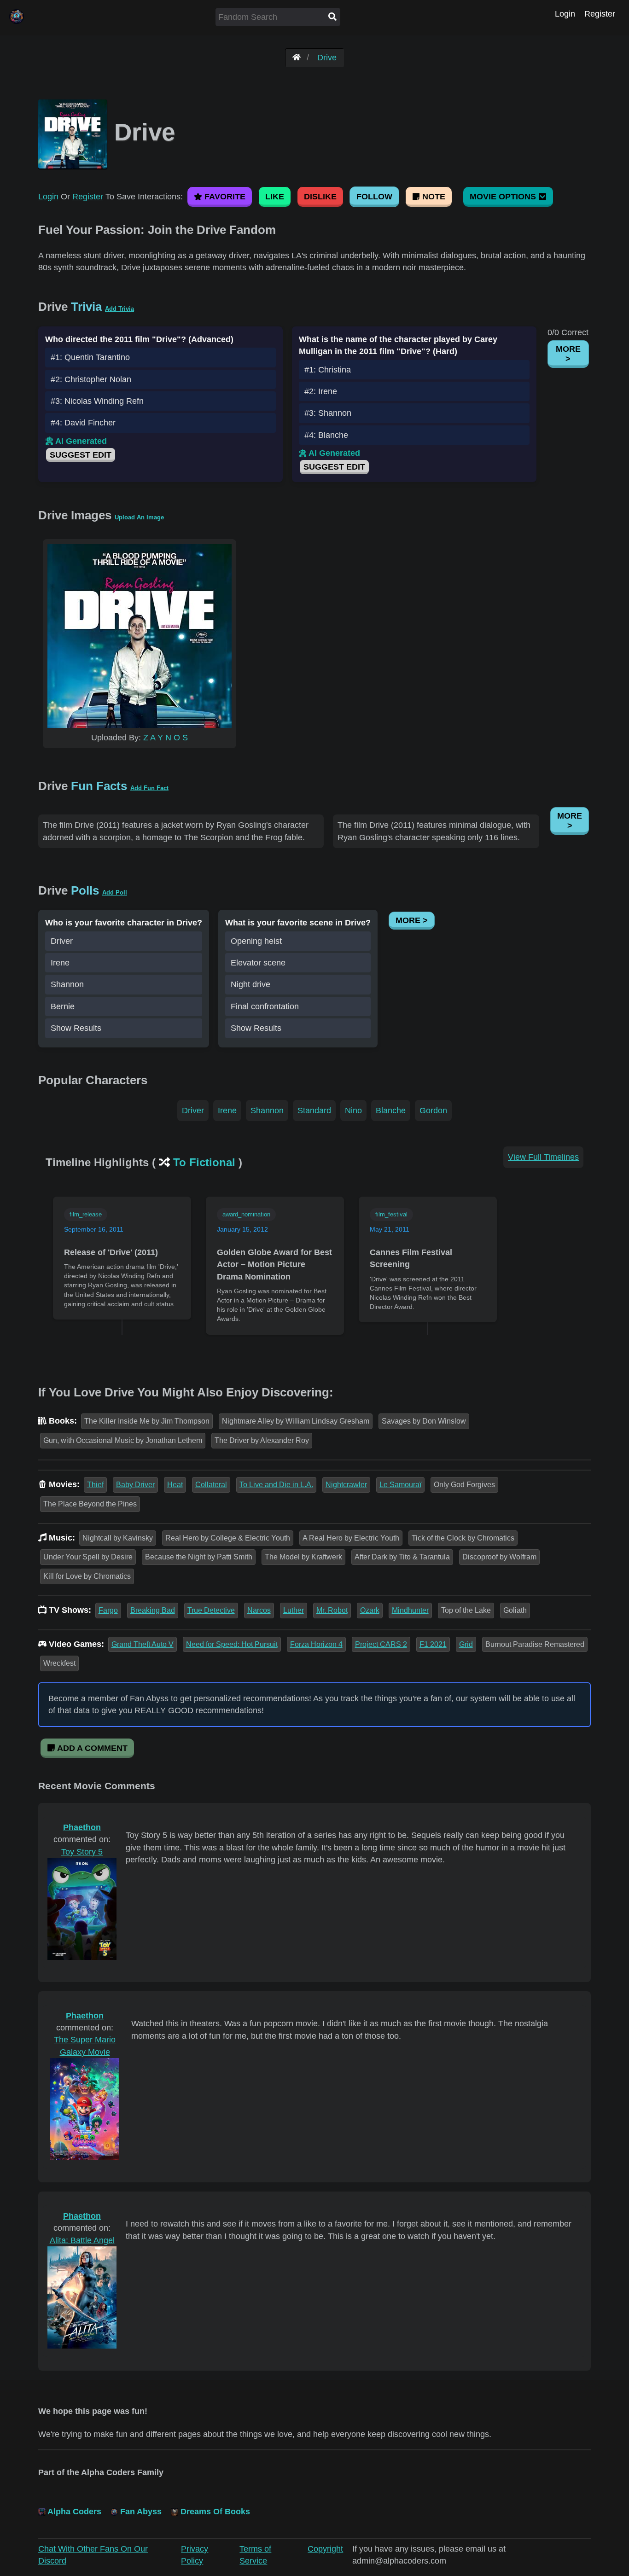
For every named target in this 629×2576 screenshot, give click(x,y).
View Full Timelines (543, 1157)
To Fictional (204, 1162)
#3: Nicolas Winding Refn (97, 401)
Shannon (67, 984)
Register (600, 14)
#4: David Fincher (83, 423)
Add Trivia (119, 309)
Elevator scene (258, 963)
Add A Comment (91, 1748)
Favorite (224, 197)
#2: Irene (321, 391)
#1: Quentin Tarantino (90, 357)
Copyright (325, 2549)
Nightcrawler (346, 1485)
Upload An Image (139, 517)
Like (275, 197)
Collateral (211, 1485)
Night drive (250, 984)
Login (565, 14)
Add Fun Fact (149, 788)
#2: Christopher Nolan (91, 379)
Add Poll (115, 893)
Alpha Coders (74, 2512)
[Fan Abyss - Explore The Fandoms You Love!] (297, 58)
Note (433, 197)
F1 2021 (433, 1644)
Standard (314, 1111)
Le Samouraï (400, 1485)
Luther (294, 1610)
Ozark (370, 1610)
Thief (95, 1485)
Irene (60, 963)
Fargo (108, 1610)
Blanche (391, 1111)
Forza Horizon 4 (316, 1644)
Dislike (320, 197)
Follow (374, 197)
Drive (327, 58)
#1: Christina (328, 370)
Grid (466, 1644)
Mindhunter (410, 1610)
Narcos (259, 1610)
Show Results (76, 1028)
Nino (353, 1111)
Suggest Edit (81, 455)
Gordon (433, 1111)
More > (568, 354)
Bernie (63, 1006)
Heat (175, 1485)
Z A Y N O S (166, 738)
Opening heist (256, 941)
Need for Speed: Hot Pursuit (232, 1644)
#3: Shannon (328, 413)
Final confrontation (265, 1006)
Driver (62, 941)
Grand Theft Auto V (143, 1644)
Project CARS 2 (381, 1644)
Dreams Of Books (215, 2512)
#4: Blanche (326, 435)
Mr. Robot (332, 1610)
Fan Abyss (141, 2512)
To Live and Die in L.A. (276, 1485)
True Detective (211, 1610)
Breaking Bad (153, 1610)
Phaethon (82, 1827)
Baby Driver (135, 1485)
